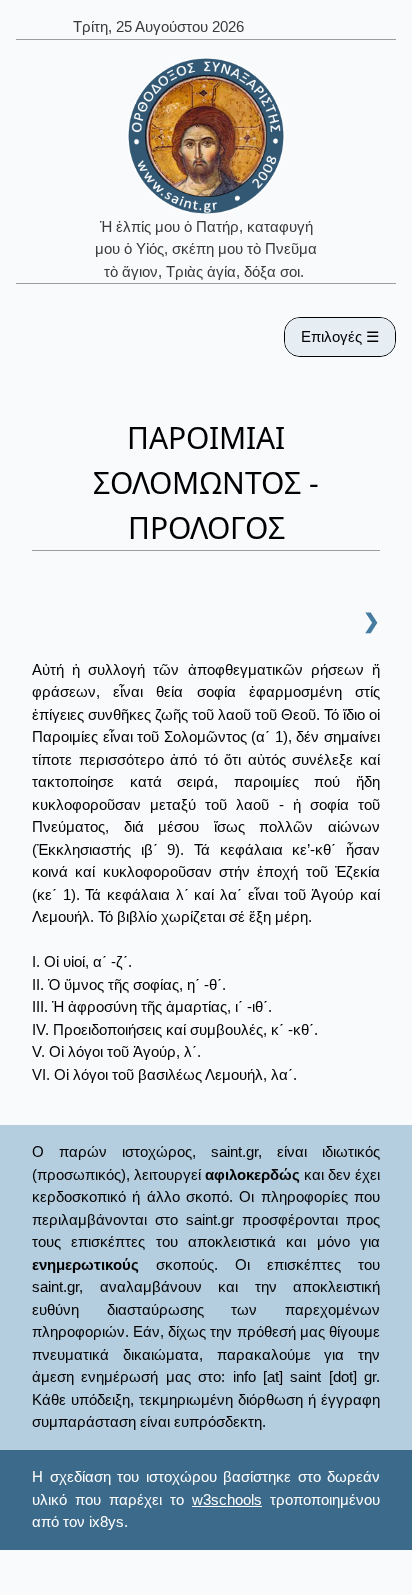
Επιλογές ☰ (340, 336)
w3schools (227, 1499)
